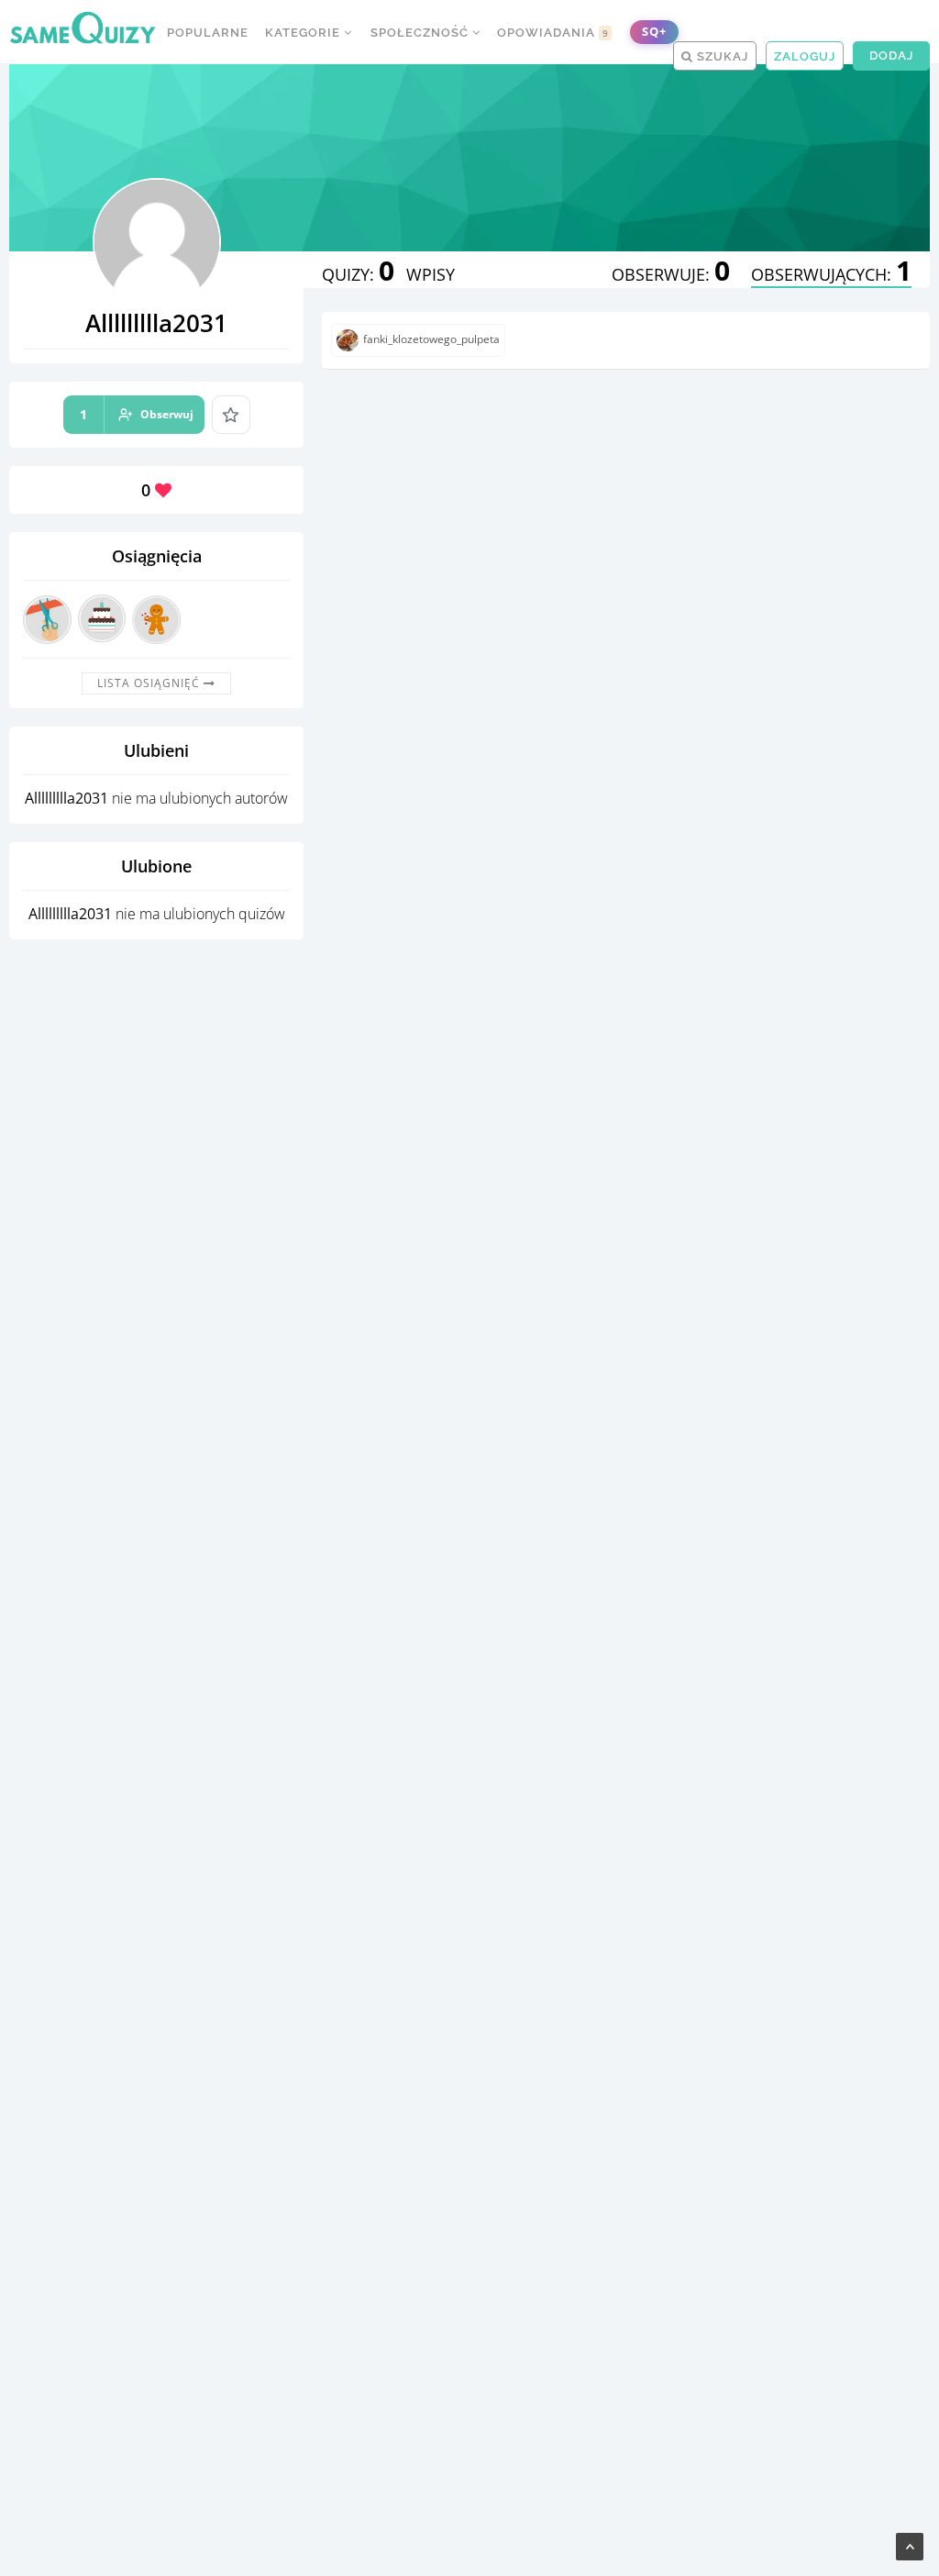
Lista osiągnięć (150, 683)
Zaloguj (805, 56)
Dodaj (891, 56)
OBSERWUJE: (671, 274)
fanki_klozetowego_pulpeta (431, 340)
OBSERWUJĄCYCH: (831, 274)
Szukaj (721, 56)
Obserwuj (137, 414)
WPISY (431, 274)
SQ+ (654, 32)
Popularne (208, 33)
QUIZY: (358, 274)
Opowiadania (553, 33)
